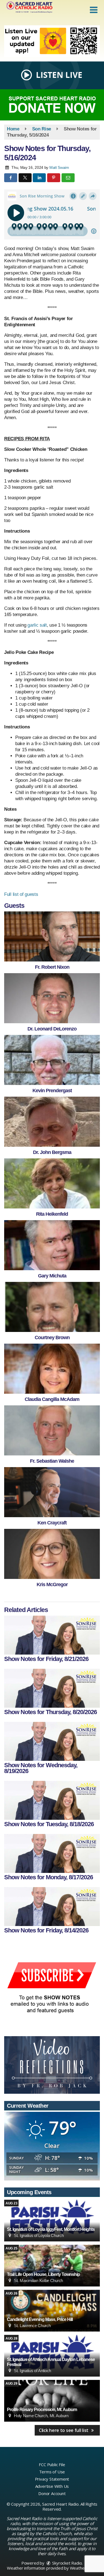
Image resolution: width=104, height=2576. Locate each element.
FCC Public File (52, 2464)
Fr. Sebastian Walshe (52, 1461)
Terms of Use (52, 2472)
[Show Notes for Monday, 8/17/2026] (52, 1853)
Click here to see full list (64, 2430)
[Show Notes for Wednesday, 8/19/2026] (52, 1741)
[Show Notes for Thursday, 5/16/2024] (52, 936)
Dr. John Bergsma (52, 1152)
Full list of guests (21, 894)
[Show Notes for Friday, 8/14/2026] (52, 1907)
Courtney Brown (52, 1338)
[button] (94, 10)
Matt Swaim (59, 167)
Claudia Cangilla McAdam (52, 1399)
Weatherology (83, 2568)
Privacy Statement (52, 2479)
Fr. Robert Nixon (52, 967)
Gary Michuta (52, 1276)
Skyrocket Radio (67, 2563)
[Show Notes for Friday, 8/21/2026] (52, 1635)
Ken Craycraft (52, 1523)
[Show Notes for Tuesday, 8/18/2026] (52, 1800)
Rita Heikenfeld (52, 1214)
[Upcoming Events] (52, 2221)
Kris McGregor (52, 1584)
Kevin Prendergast (52, 1091)
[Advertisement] (52, 41)
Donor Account (52, 2493)
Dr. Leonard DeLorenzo (52, 1029)
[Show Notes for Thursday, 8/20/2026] (52, 1688)
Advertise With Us (52, 2486)
